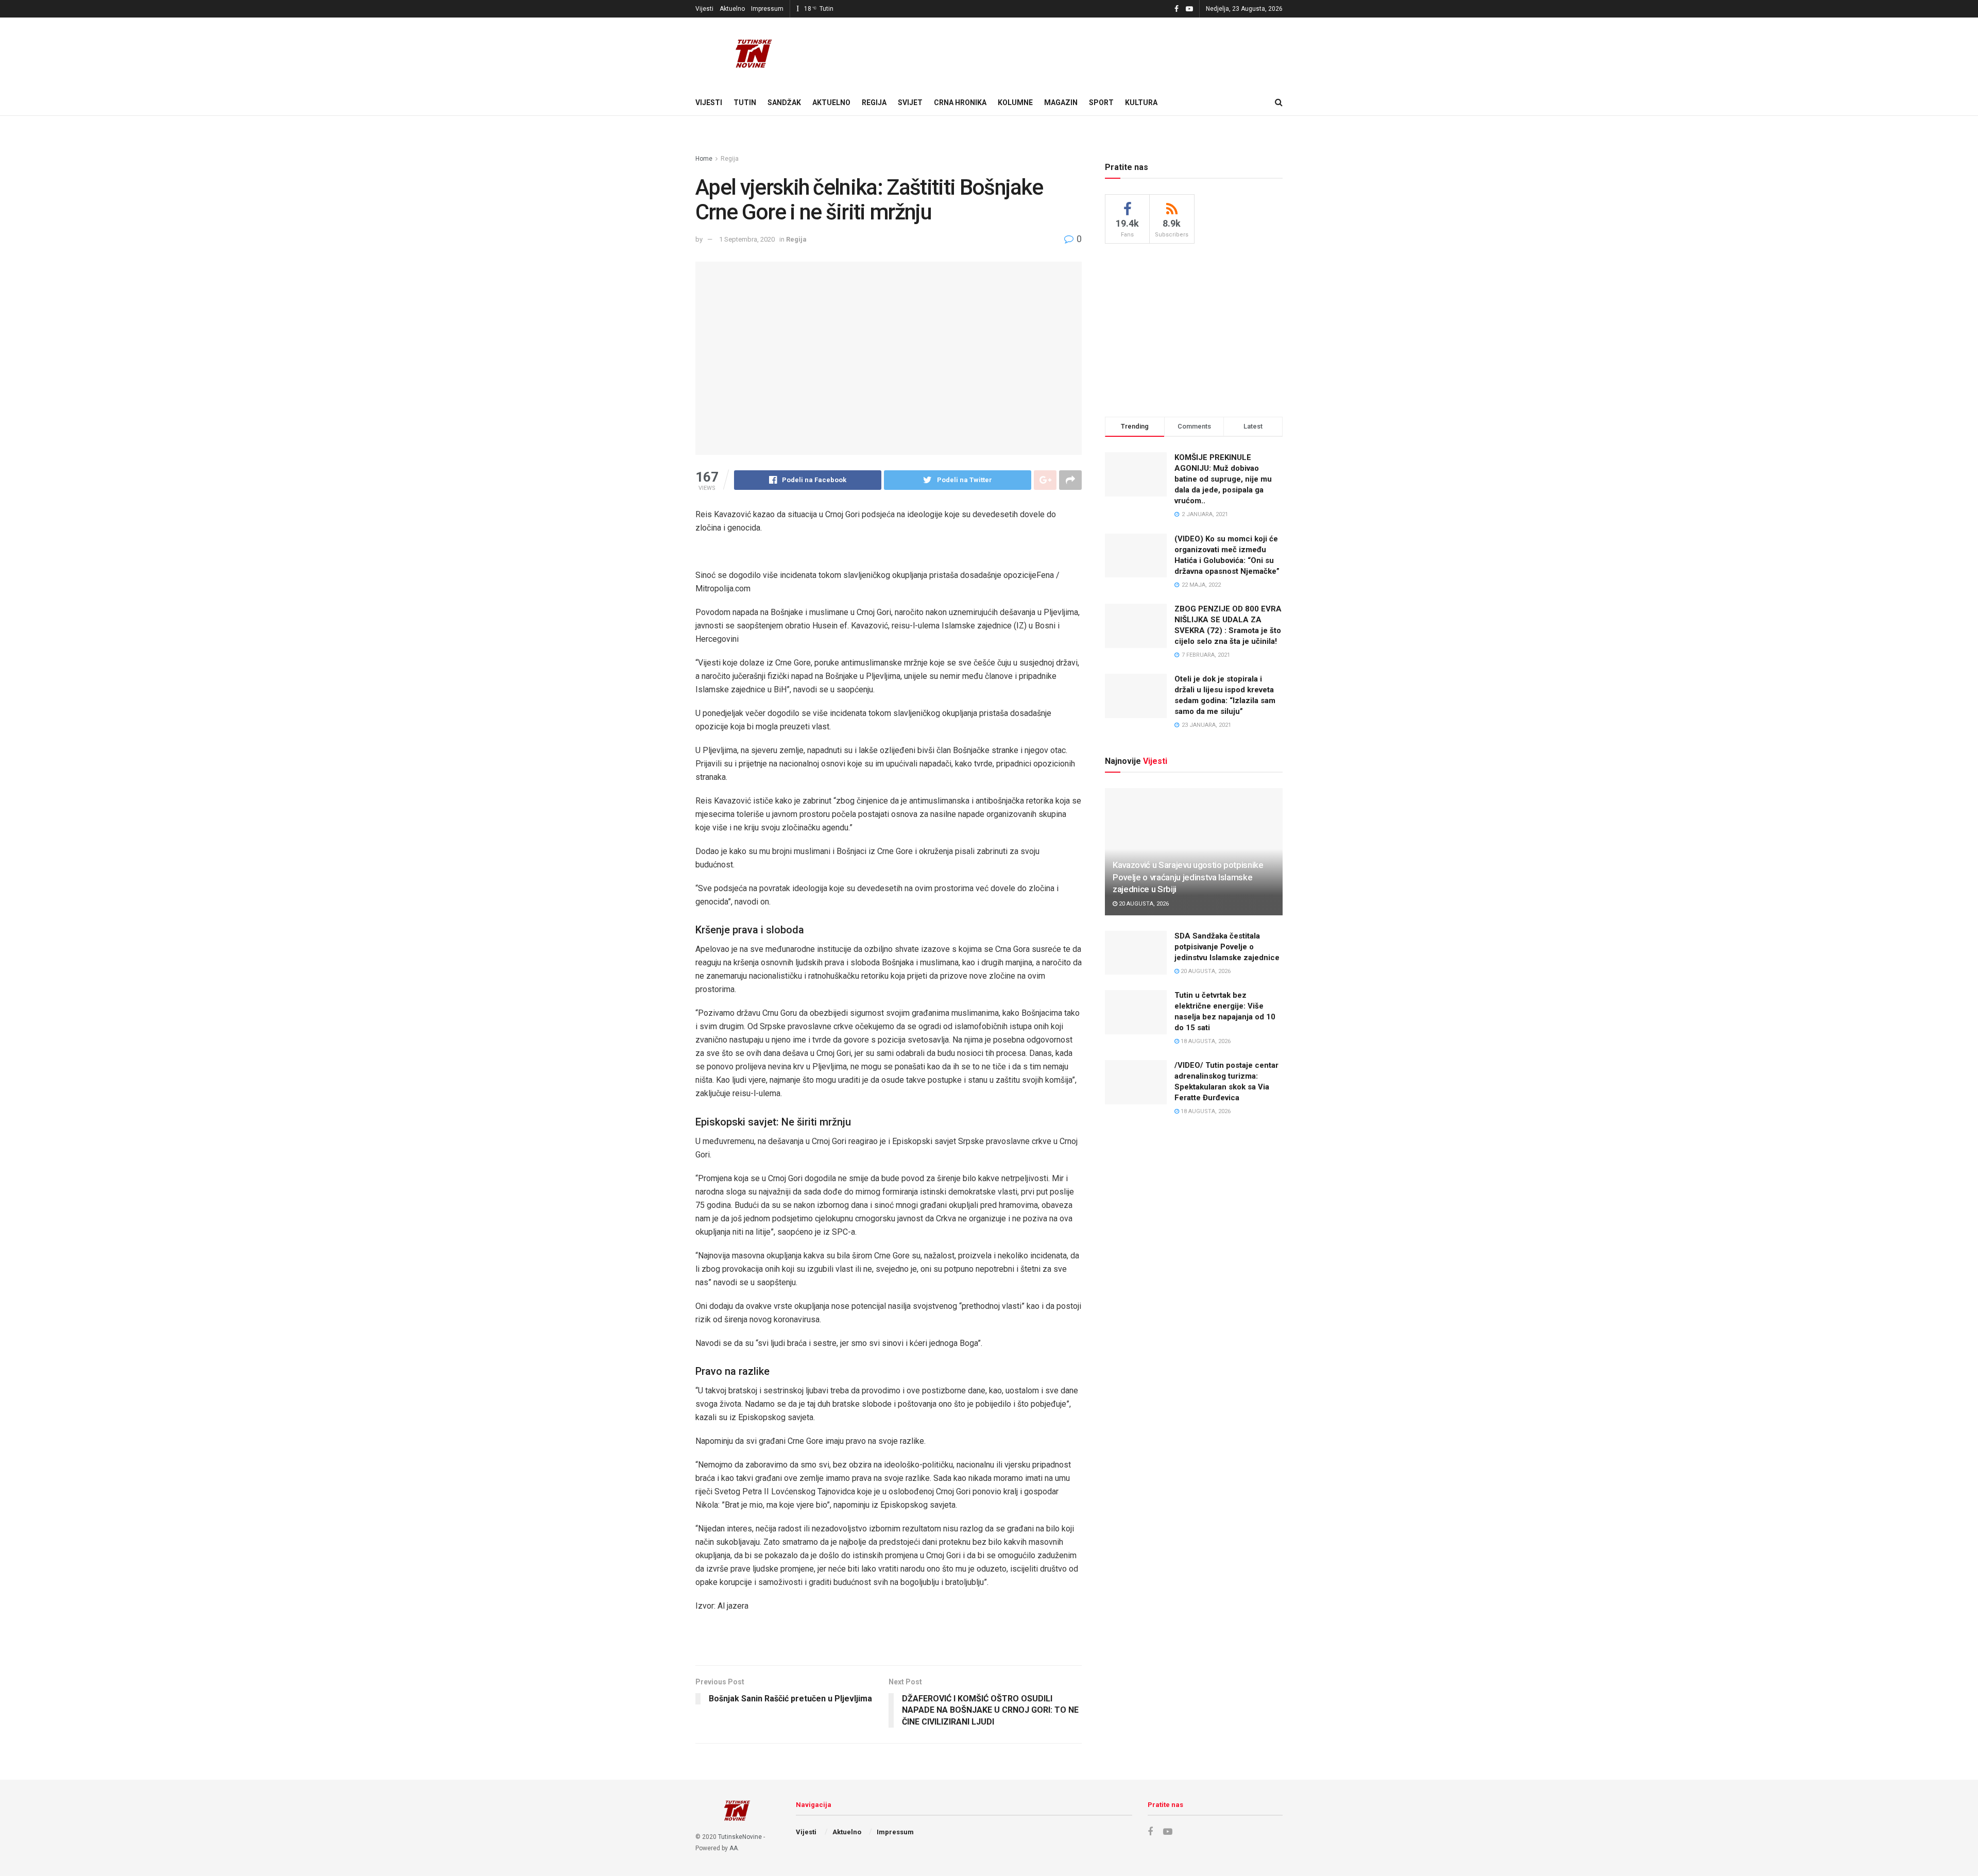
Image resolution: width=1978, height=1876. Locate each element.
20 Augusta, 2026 (1143, 904)
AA (734, 1848)
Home (704, 159)
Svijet (910, 103)
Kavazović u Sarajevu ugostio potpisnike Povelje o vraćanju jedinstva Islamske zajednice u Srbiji (1188, 877)
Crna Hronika (960, 103)
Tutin (745, 103)
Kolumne (1015, 103)
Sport (1101, 103)
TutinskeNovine (740, 1837)
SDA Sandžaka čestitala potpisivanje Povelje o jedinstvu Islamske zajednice (1227, 947)
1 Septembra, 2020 (747, 239)
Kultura (1141, 103)
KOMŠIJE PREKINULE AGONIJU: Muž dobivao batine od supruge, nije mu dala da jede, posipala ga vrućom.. (1223, 479)
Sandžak (784, 103)
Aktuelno (732, 9)
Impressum (767, 9)
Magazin (1061, 103)
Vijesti (704, 9)
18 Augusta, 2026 (1205, 1041)
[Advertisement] (1194, 329)
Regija (874, 103)
